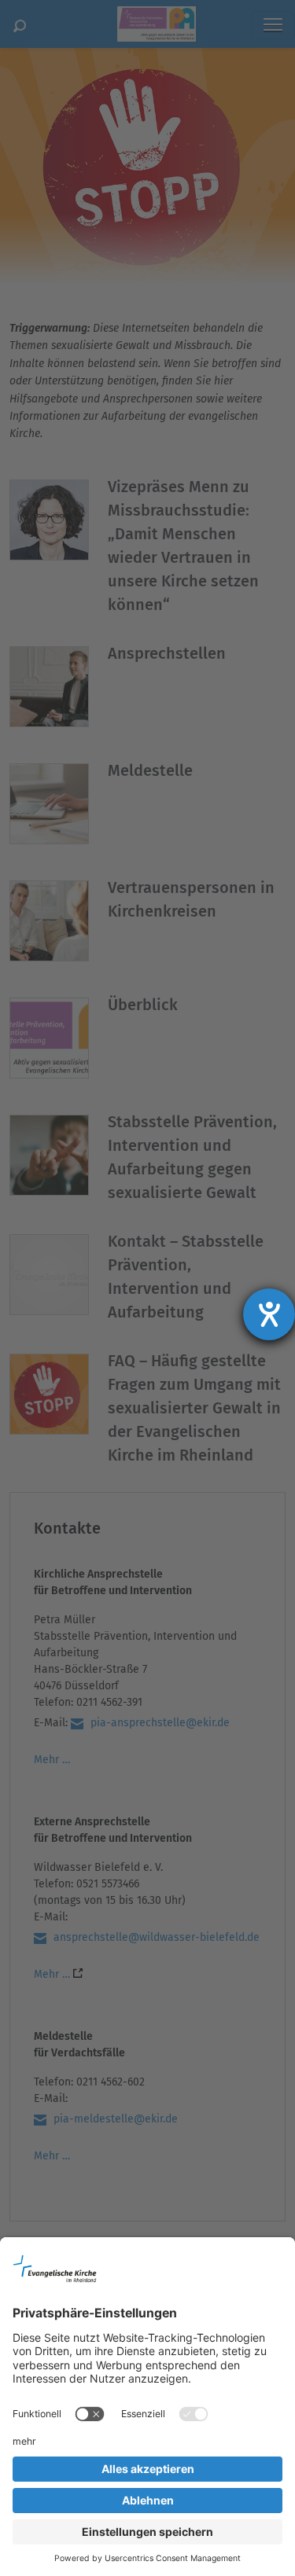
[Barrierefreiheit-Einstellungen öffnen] (269, 1314)
